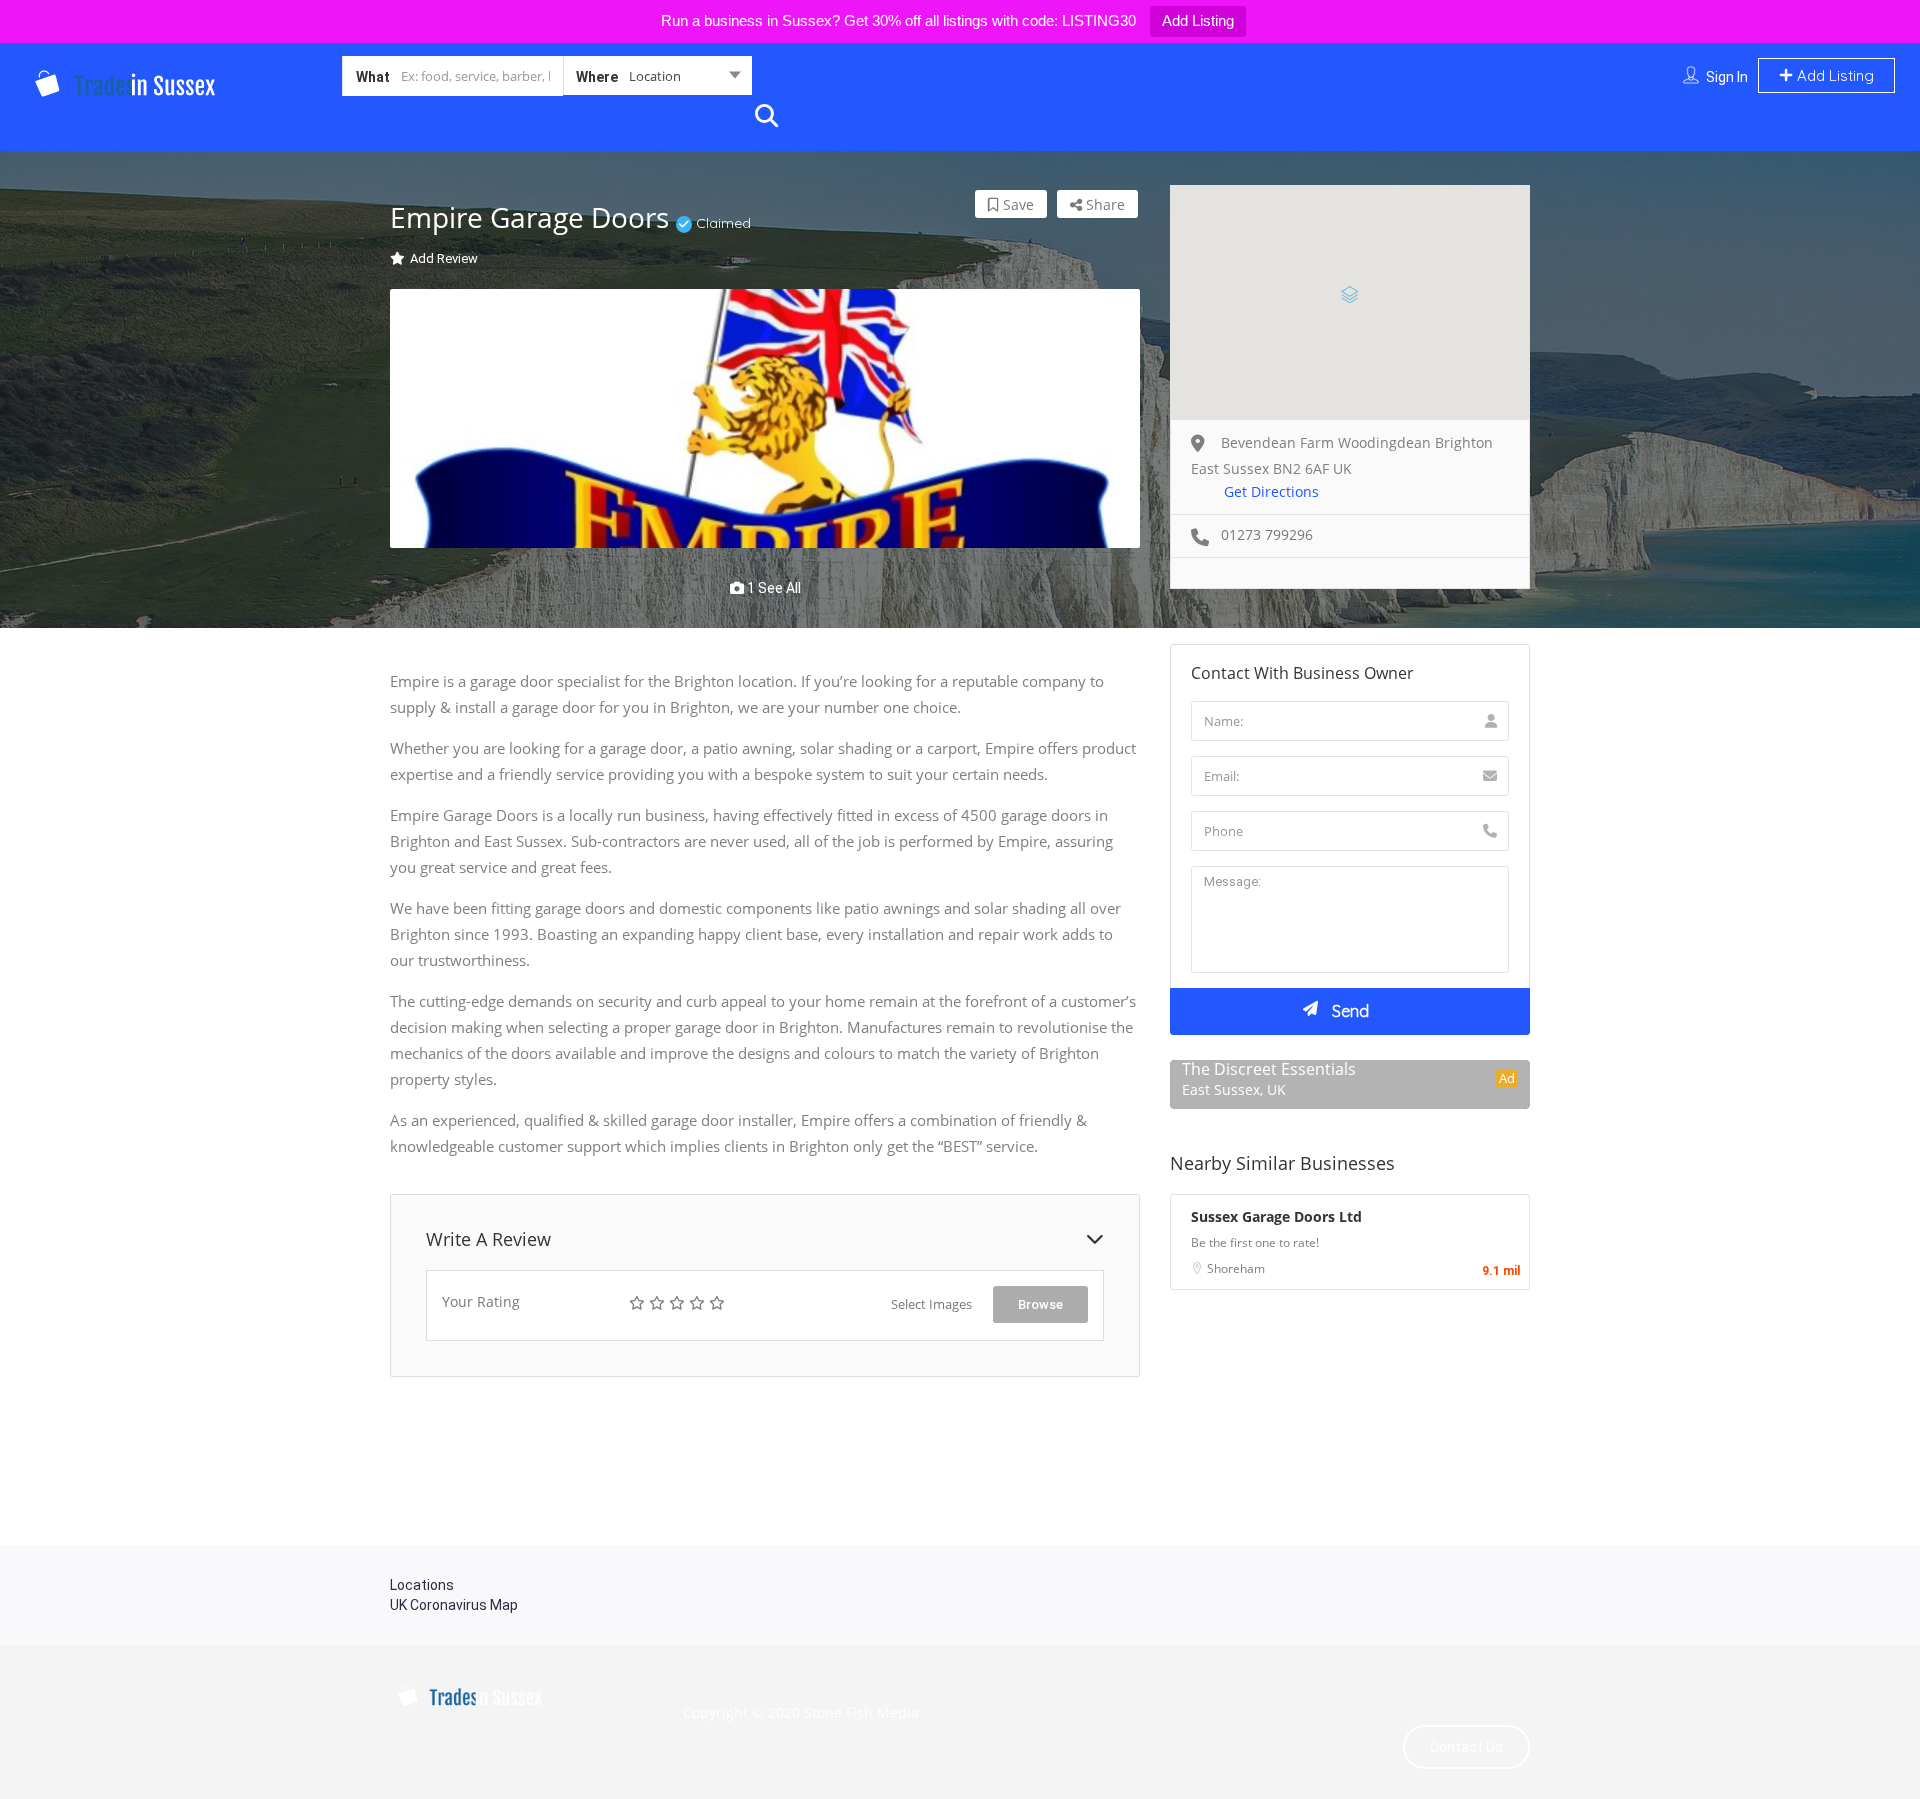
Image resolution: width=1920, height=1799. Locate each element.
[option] (765, 419)
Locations (422, 1585)
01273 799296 (1267, 534)
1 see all (772, 588)
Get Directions (1271, 491)
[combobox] (657, 80)
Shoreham (1236, 1268)
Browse (1040, 1304)
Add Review (444, 258)
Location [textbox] (655, 76)
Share (1103, 204)
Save (1016, 204)
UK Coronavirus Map (454, 1605)
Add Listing (1198, 20)
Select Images (931, 1304)
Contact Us (1466, 1747)
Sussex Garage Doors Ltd (1276, 1216)
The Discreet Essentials (1269, 1069)
